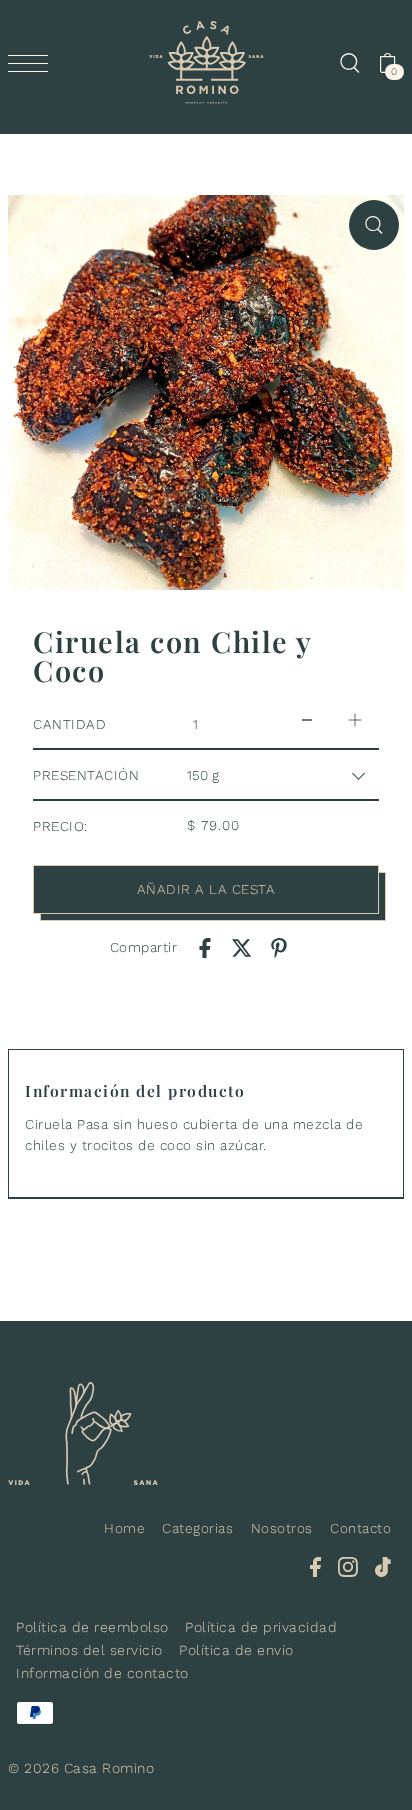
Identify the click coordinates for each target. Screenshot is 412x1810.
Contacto (360, 1528)
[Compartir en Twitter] (242, 947)
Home (124, 1528)
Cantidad (69, 724)
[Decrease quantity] (307, 719)
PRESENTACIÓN (86, 775)
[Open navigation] (33, 63)
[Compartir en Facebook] (205, 947)
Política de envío (236, 1650)
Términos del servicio (89, 1650)
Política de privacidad (261, 1627)
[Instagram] (348, 1567)
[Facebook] (315, 1567)
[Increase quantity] (355, 719)
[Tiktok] (383, 1567)
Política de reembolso (92, 1627)
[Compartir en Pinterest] (279, 947)
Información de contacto (102, 1673)
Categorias (197, 1528)
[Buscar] (349, 63)
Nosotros (282, 1528)
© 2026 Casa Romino (81, 1768)
